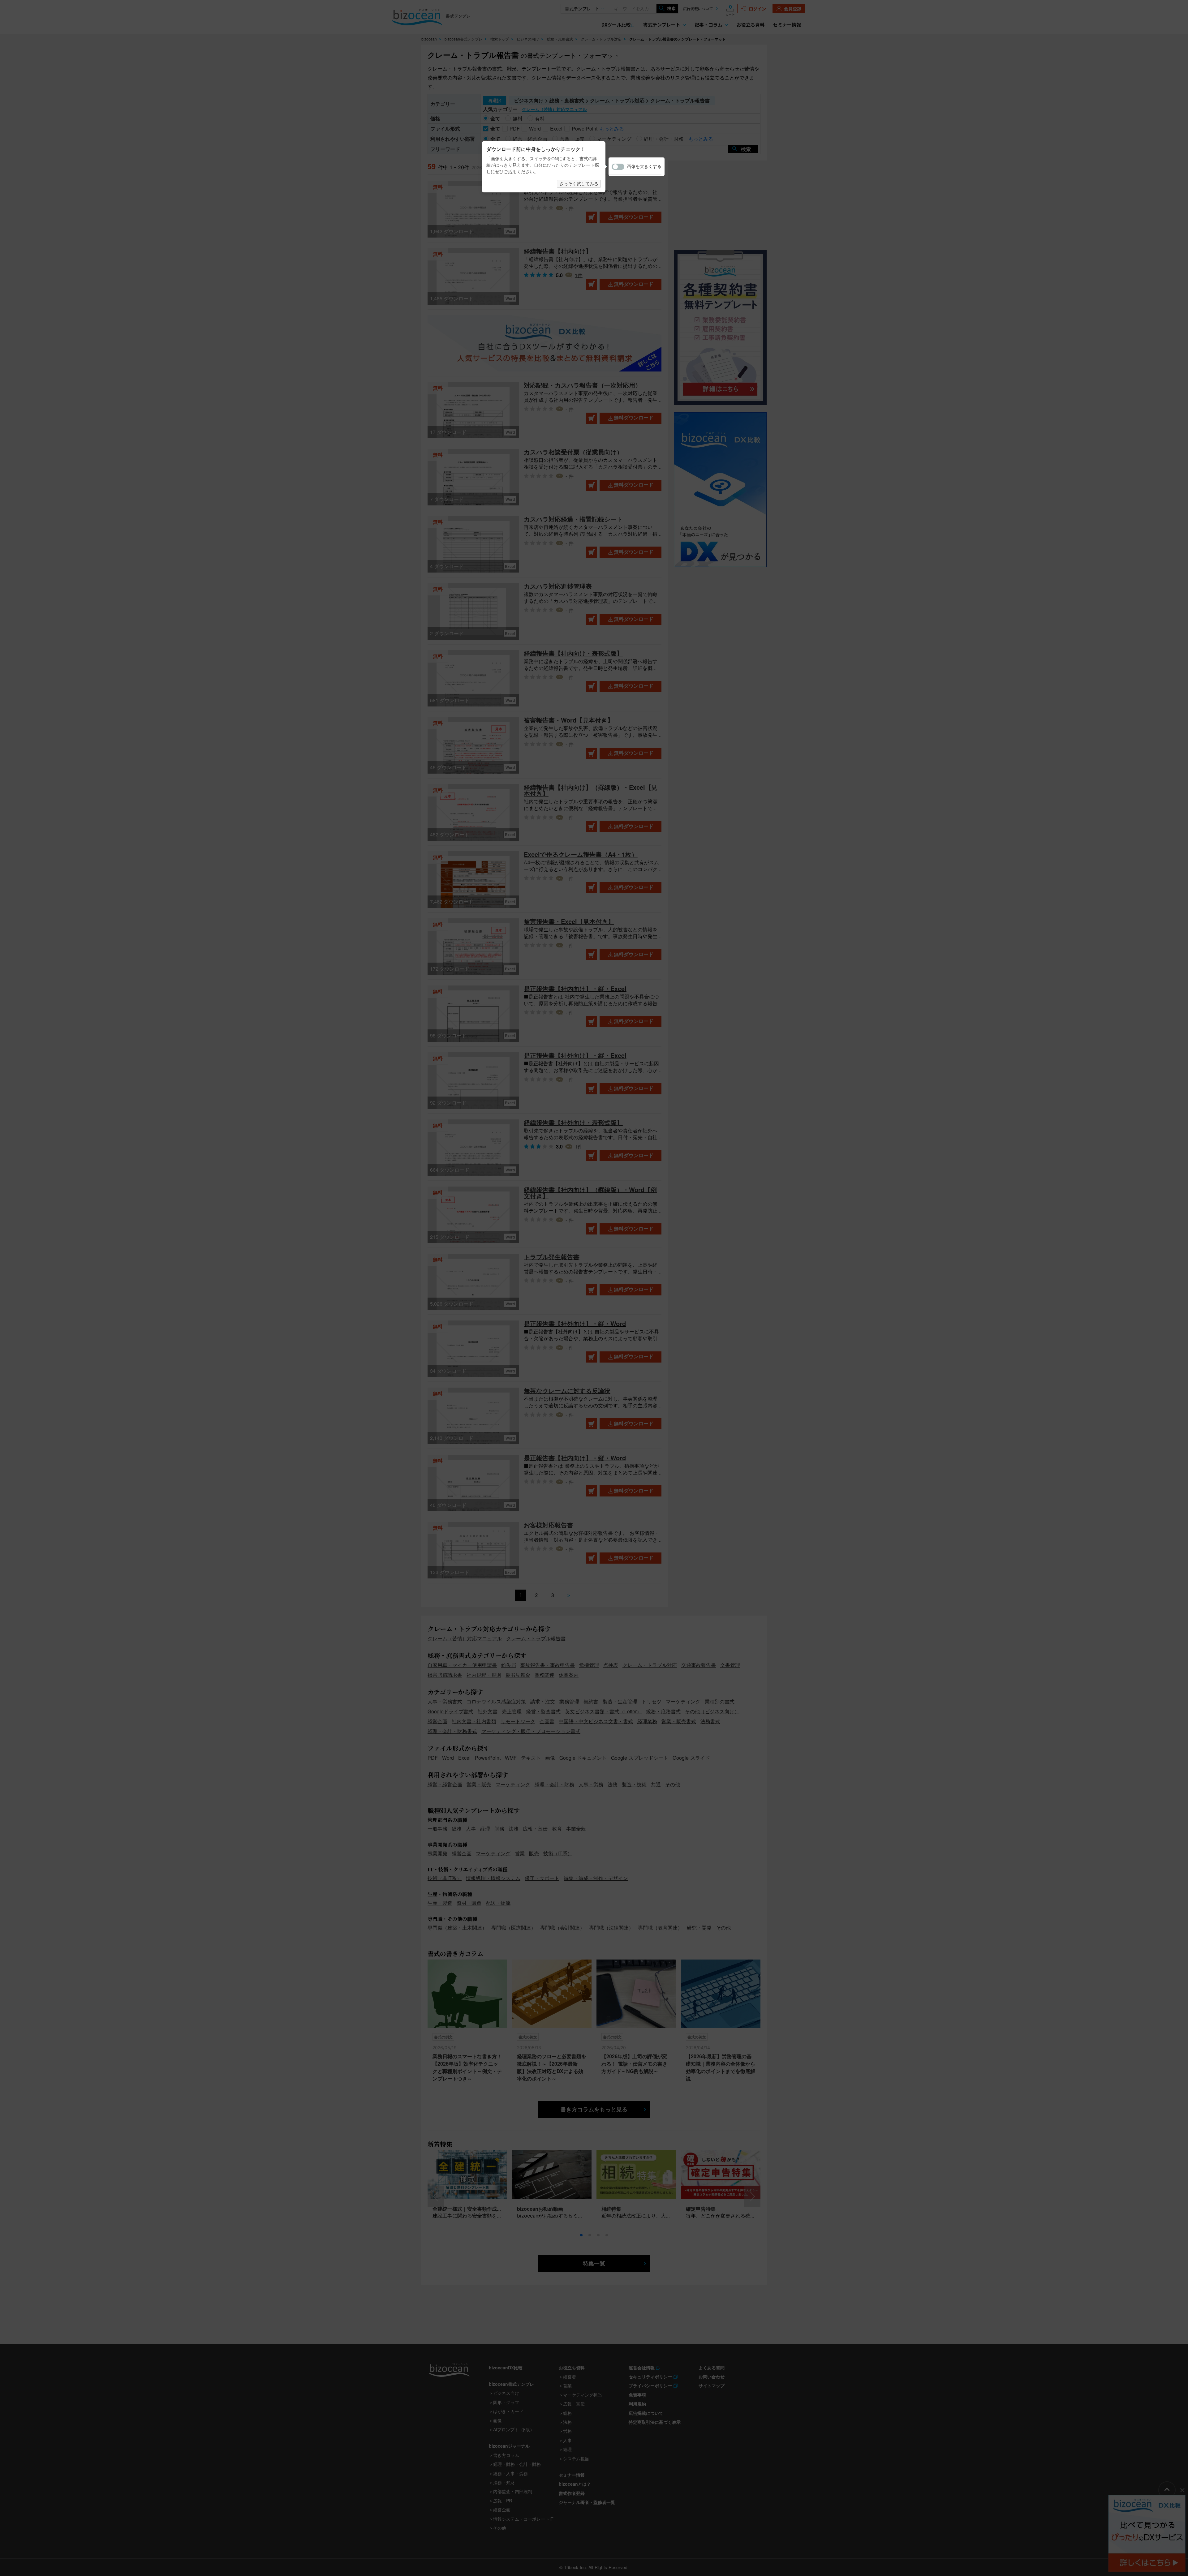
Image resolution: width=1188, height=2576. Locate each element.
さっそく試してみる (579, 184)
